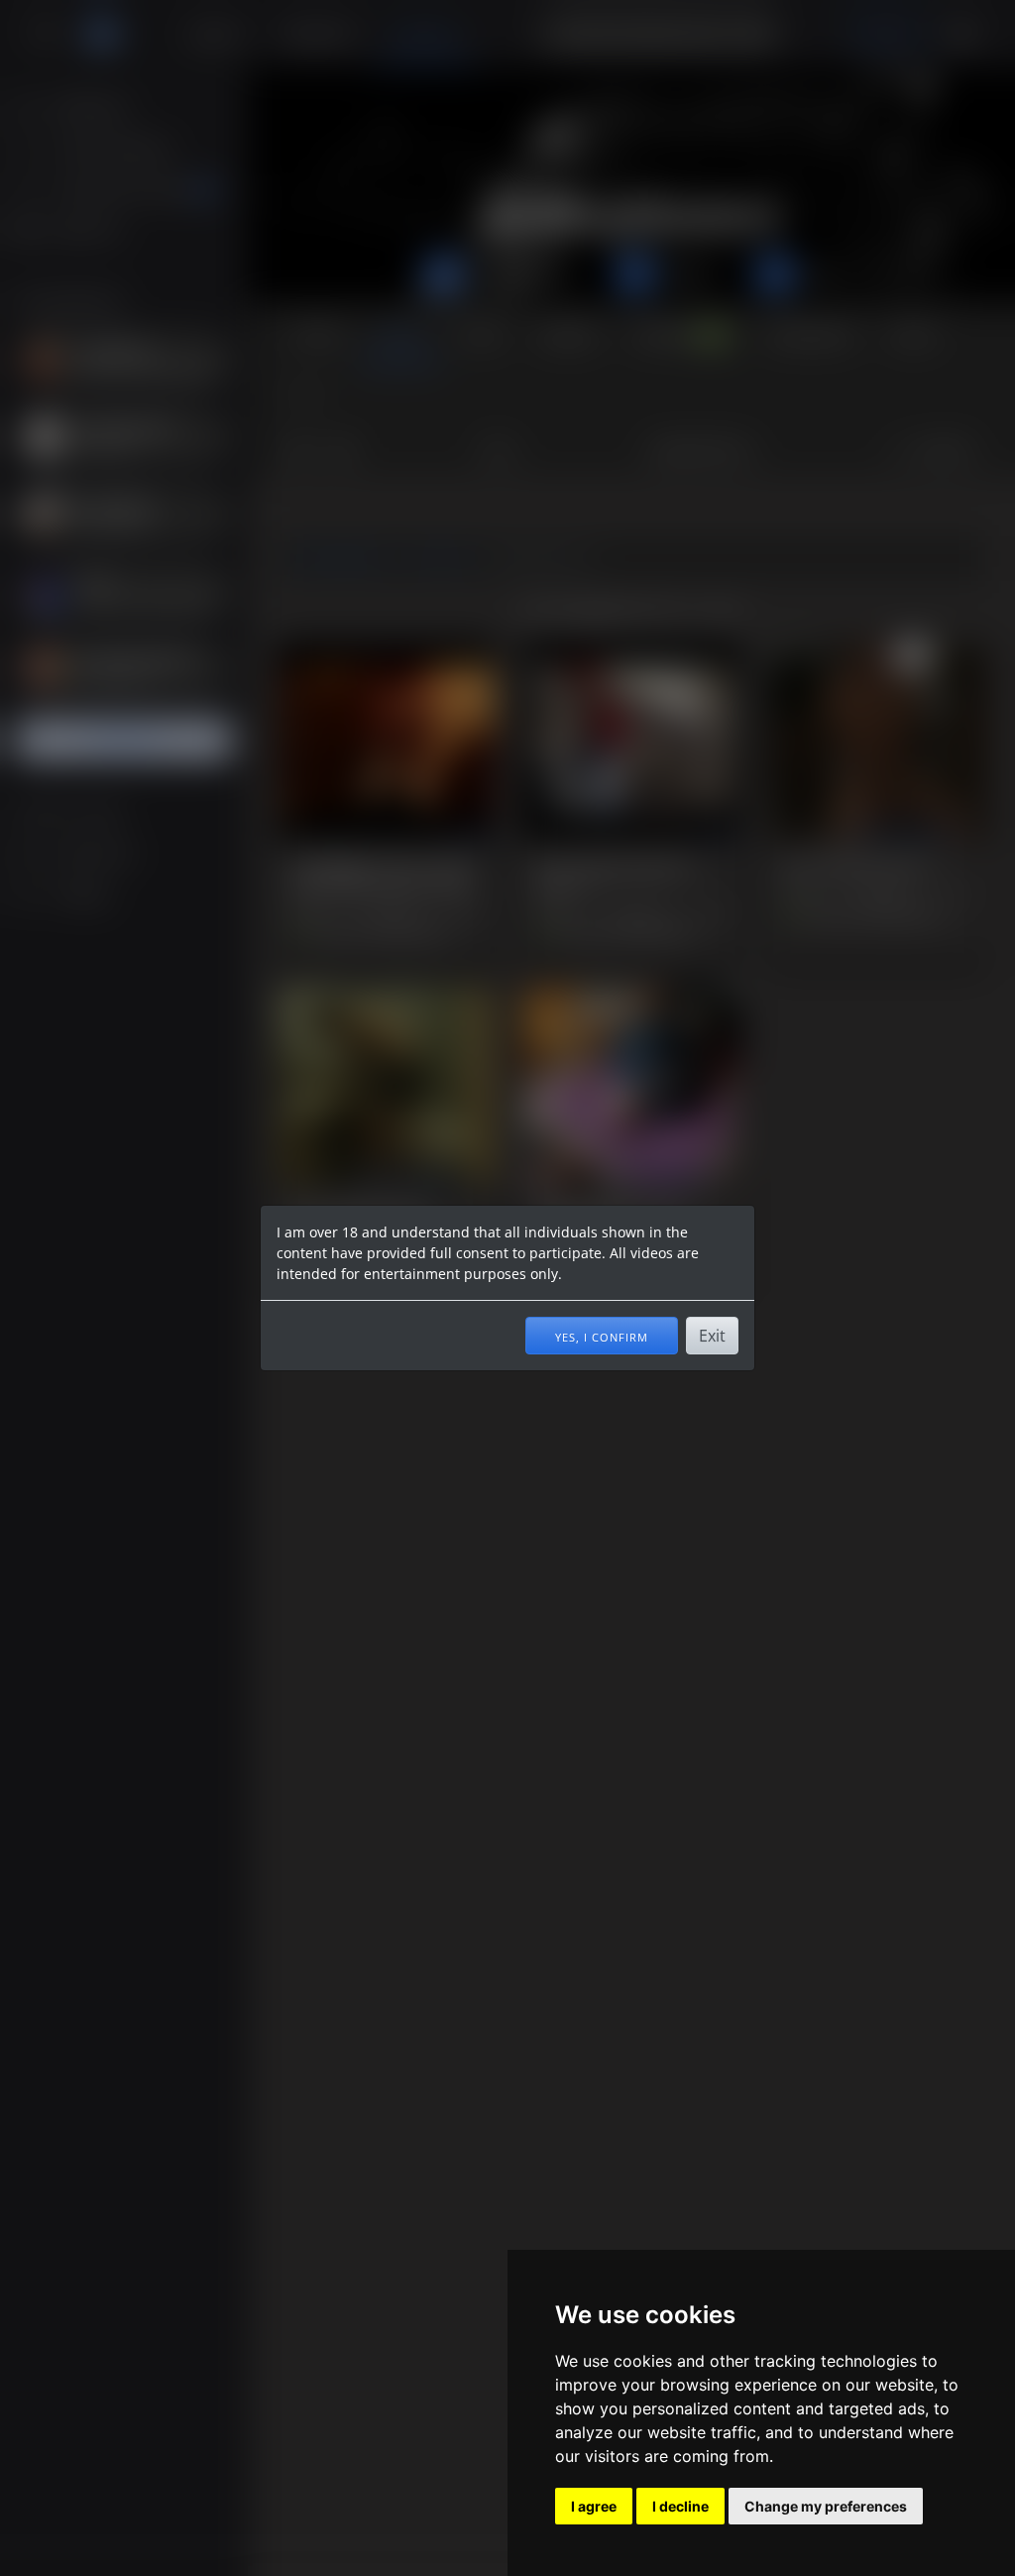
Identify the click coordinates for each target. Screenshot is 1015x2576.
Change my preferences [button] (826, 2506)
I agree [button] (594, 2506)
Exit (712, 1336)
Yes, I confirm (602, 1336)
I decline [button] (680, 2506)
